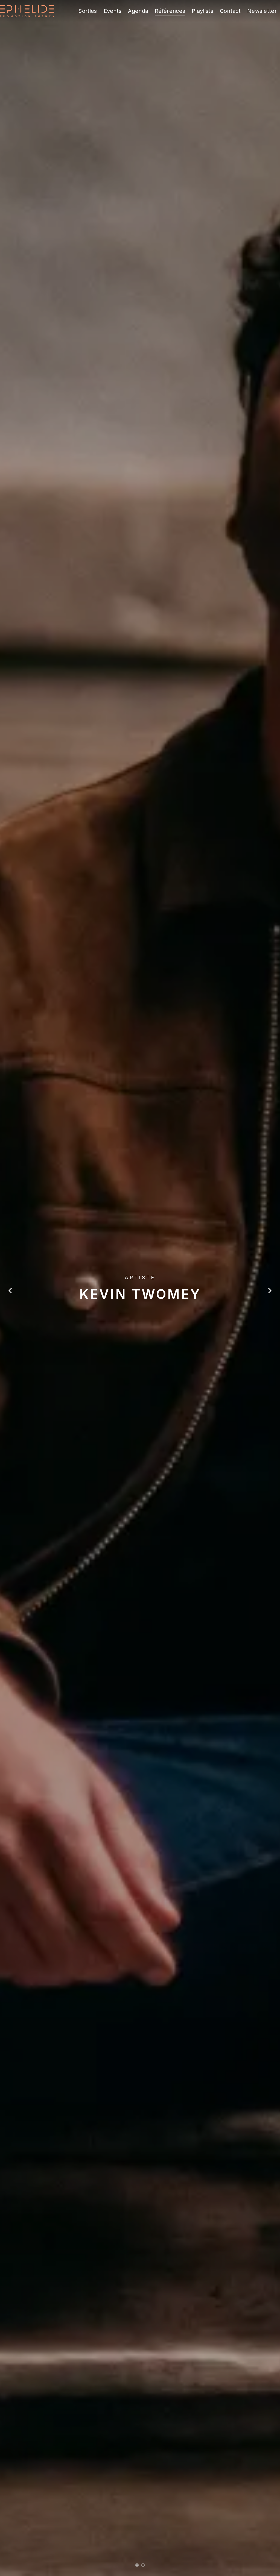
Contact (230, 11)
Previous (11, 1291)
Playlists (202, 11)
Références (170, 11)
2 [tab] (143, 2565)
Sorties (87, 11)
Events (113, 11)
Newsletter (262, 11)
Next (269, 1291)
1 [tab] (137, 2565)
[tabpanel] (140, 1288)
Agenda (138, 11)
